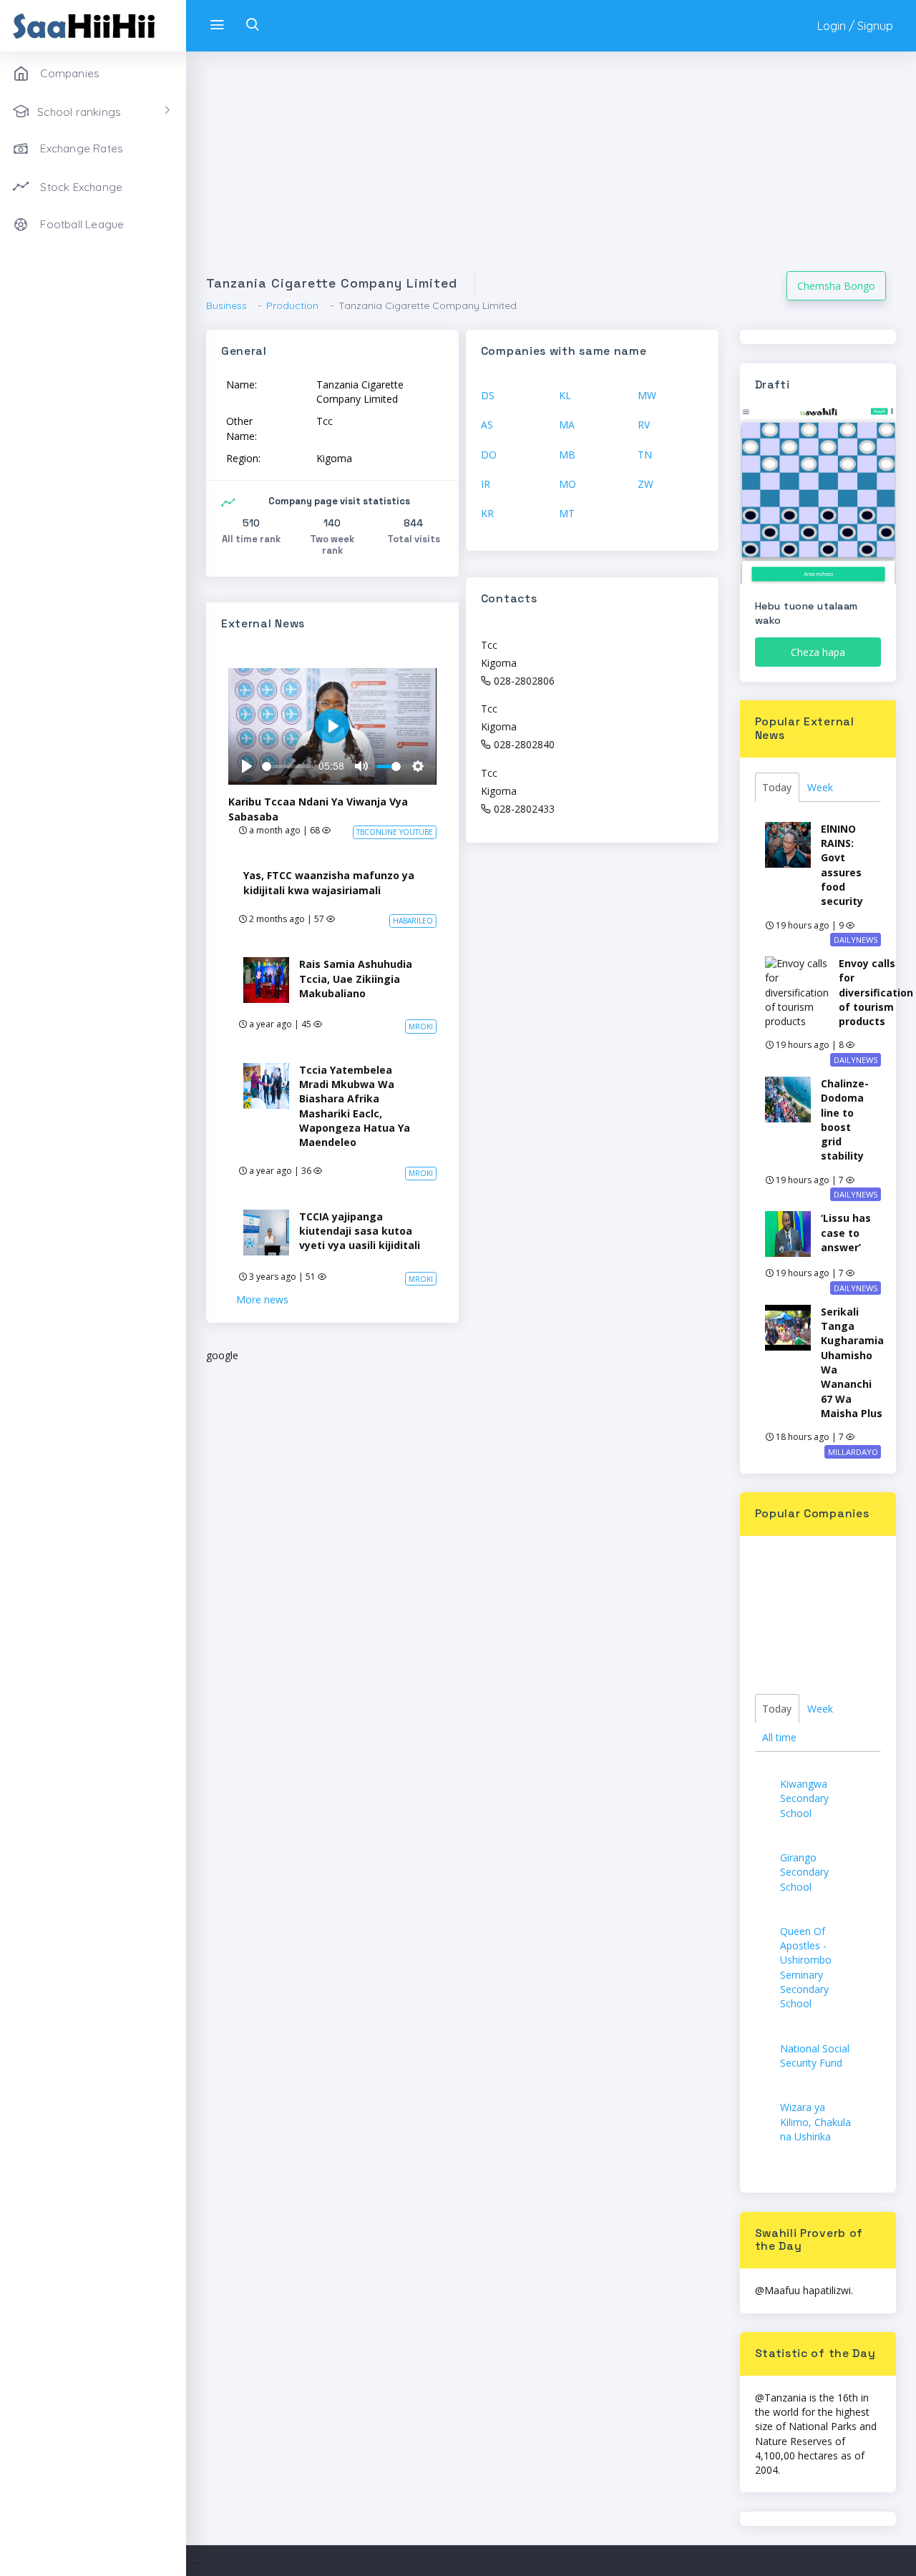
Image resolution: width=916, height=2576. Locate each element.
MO (567, 484)
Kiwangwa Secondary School (804, 1798)
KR (487, 513)
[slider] (288, 767)
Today (777, 787)
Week (820, 787)
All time (779, 1737)
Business (226, 305)
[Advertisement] (551, 171)
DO (489, 455)
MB (567, 455)
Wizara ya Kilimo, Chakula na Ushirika (815, 2122)
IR (486, 484)
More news (262, 1299)
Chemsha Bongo (836, 286)
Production (292, 305)
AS (487, 425)
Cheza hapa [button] (818, 652)
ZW (645, 484)
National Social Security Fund (815, 2056)
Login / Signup (855, 26)
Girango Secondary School (804, 1872)
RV (644, 425)
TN (645, 455)
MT (567, 513)
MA (567, 425)
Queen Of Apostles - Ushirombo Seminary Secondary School (806, 1967)
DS (488, 395)
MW (647, 395)
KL (565, 395)
